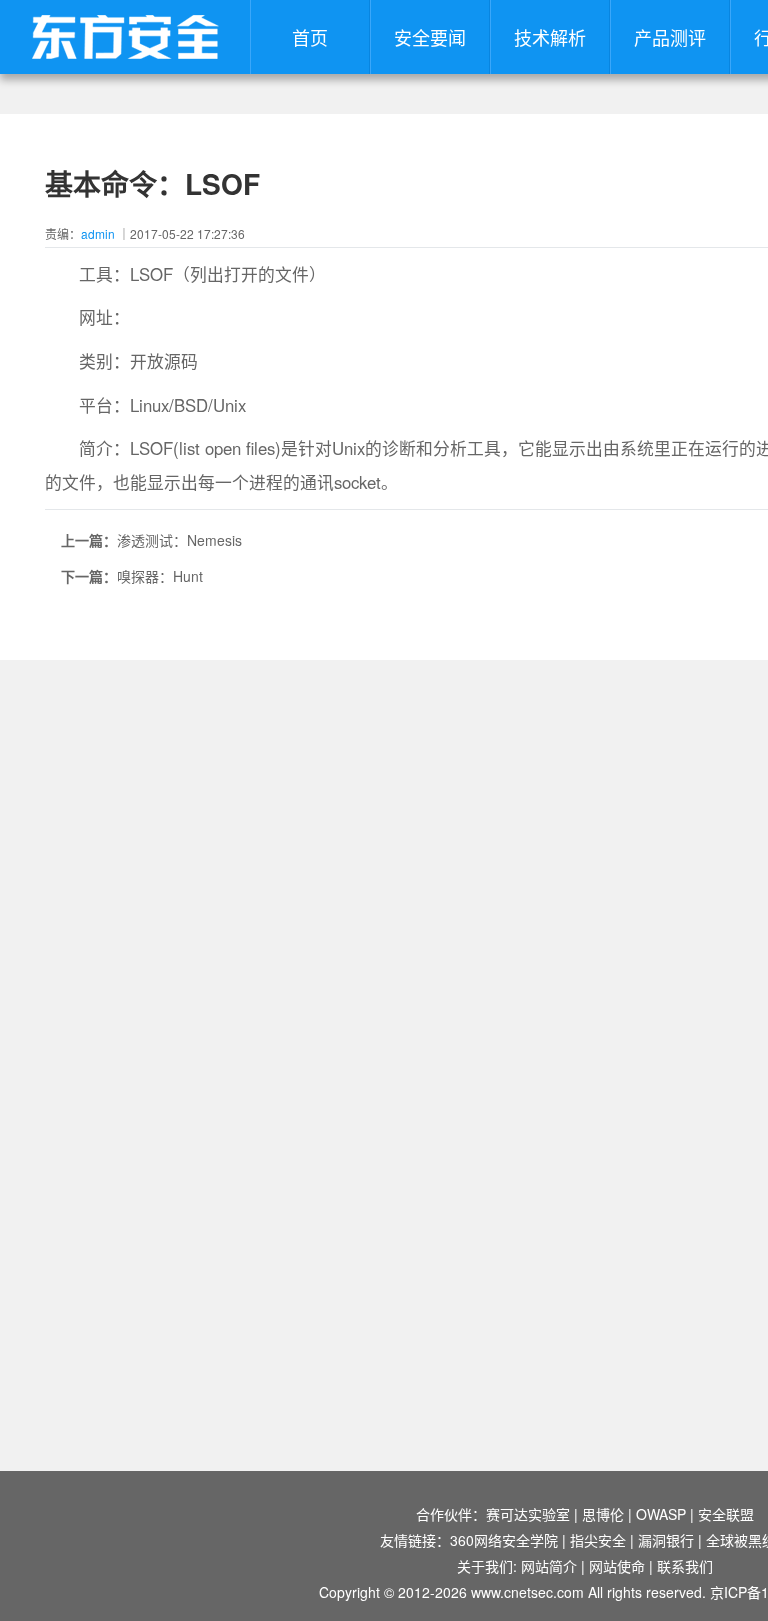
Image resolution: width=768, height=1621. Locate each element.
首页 (310, 37)
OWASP (661, 1514)
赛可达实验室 (528, 1514)
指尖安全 (598, 1540)
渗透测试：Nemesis (179, 540)
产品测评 (670, 37)
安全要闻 (430, 37)
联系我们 (685, 1566)
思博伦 (603, 1514)
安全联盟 (726, 1514)
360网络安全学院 (504, 1540)
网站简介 (549, 1566)
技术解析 (550, 37)
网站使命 (617, 1566)
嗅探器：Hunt (160, 576)
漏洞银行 (666, 1540)
